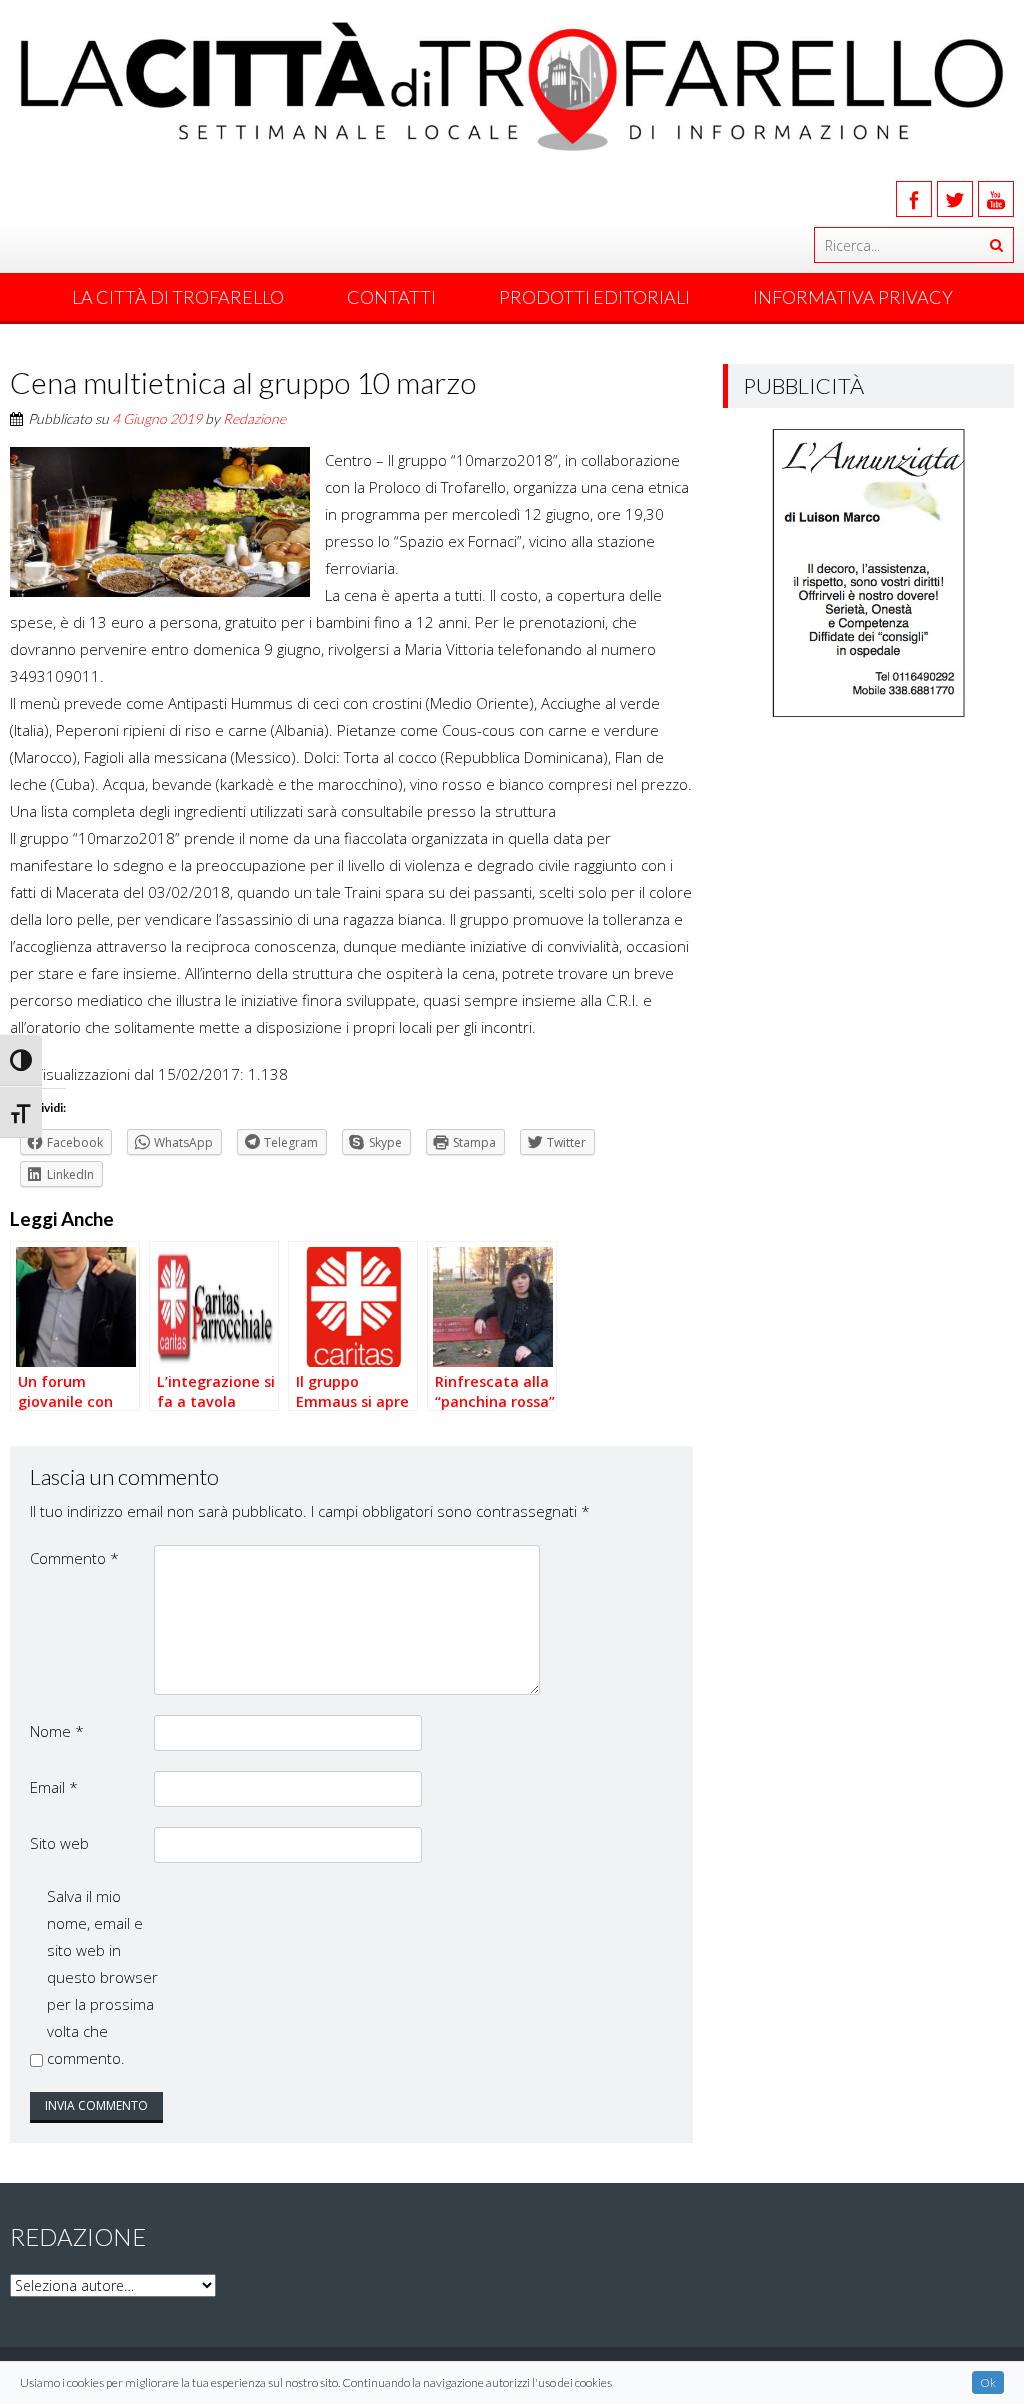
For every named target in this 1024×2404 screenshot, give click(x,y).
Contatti (391, 297)
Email (54, 1787)
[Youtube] (996, 199)
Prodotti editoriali (594, 297)
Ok (988, 2382)
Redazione (254, 418)
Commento (74, 1558)
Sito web (59, 1843)
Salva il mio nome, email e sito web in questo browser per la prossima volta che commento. (102, 1977)
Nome (57, 1731)
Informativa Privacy (853, 297)
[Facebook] (914, 199)
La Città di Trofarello (178, 297)
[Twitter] (955, 199)
